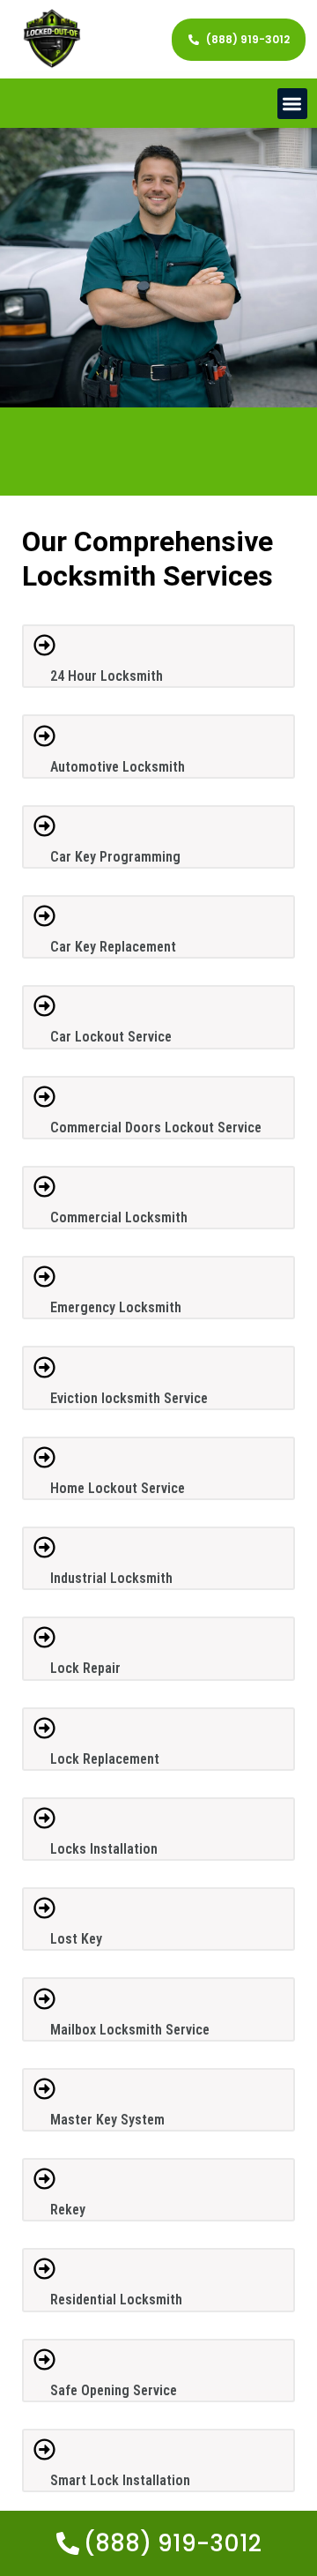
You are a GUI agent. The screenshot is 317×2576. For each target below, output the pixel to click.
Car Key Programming (115, 857)
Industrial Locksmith (111, 1578)
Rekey (68, 2210)
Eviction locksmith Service (129, 1398)
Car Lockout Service (111, 1037)
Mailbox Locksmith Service (130, 2030)
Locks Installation (104, 1849)
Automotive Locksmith (118, 767)
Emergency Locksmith (116, 1307)
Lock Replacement (105, 1759)
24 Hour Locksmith (107, 676)
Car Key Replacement (113, 947)
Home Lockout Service (118, 1488)
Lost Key (76, 1939)
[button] (293, 104)
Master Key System (107, 2120)
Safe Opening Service (114, 2390)
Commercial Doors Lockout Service (156, 1127)
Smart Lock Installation (120, 2480)
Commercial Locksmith (119, 1217)
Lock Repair (85, 1668)
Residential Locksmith (116, 2300)
